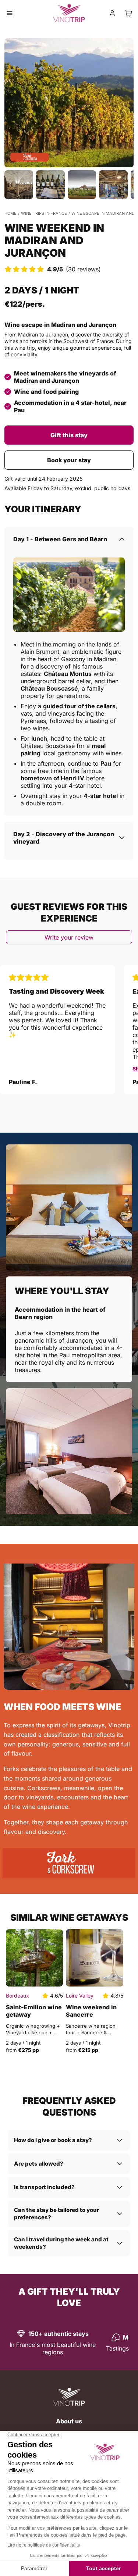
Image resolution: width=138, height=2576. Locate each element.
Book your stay (69, 460)
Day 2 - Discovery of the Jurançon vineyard (64, 838)
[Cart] (128, 13)
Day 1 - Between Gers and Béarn (60, 539)
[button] (69, 103)
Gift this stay (69, 435)
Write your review (69, 937)
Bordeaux (17, 1996)
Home (10, 213)
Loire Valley (80, 1996)
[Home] (69, 2397)
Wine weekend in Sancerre (91, 2011)
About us (69, 2421)
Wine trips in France (44, 213)
